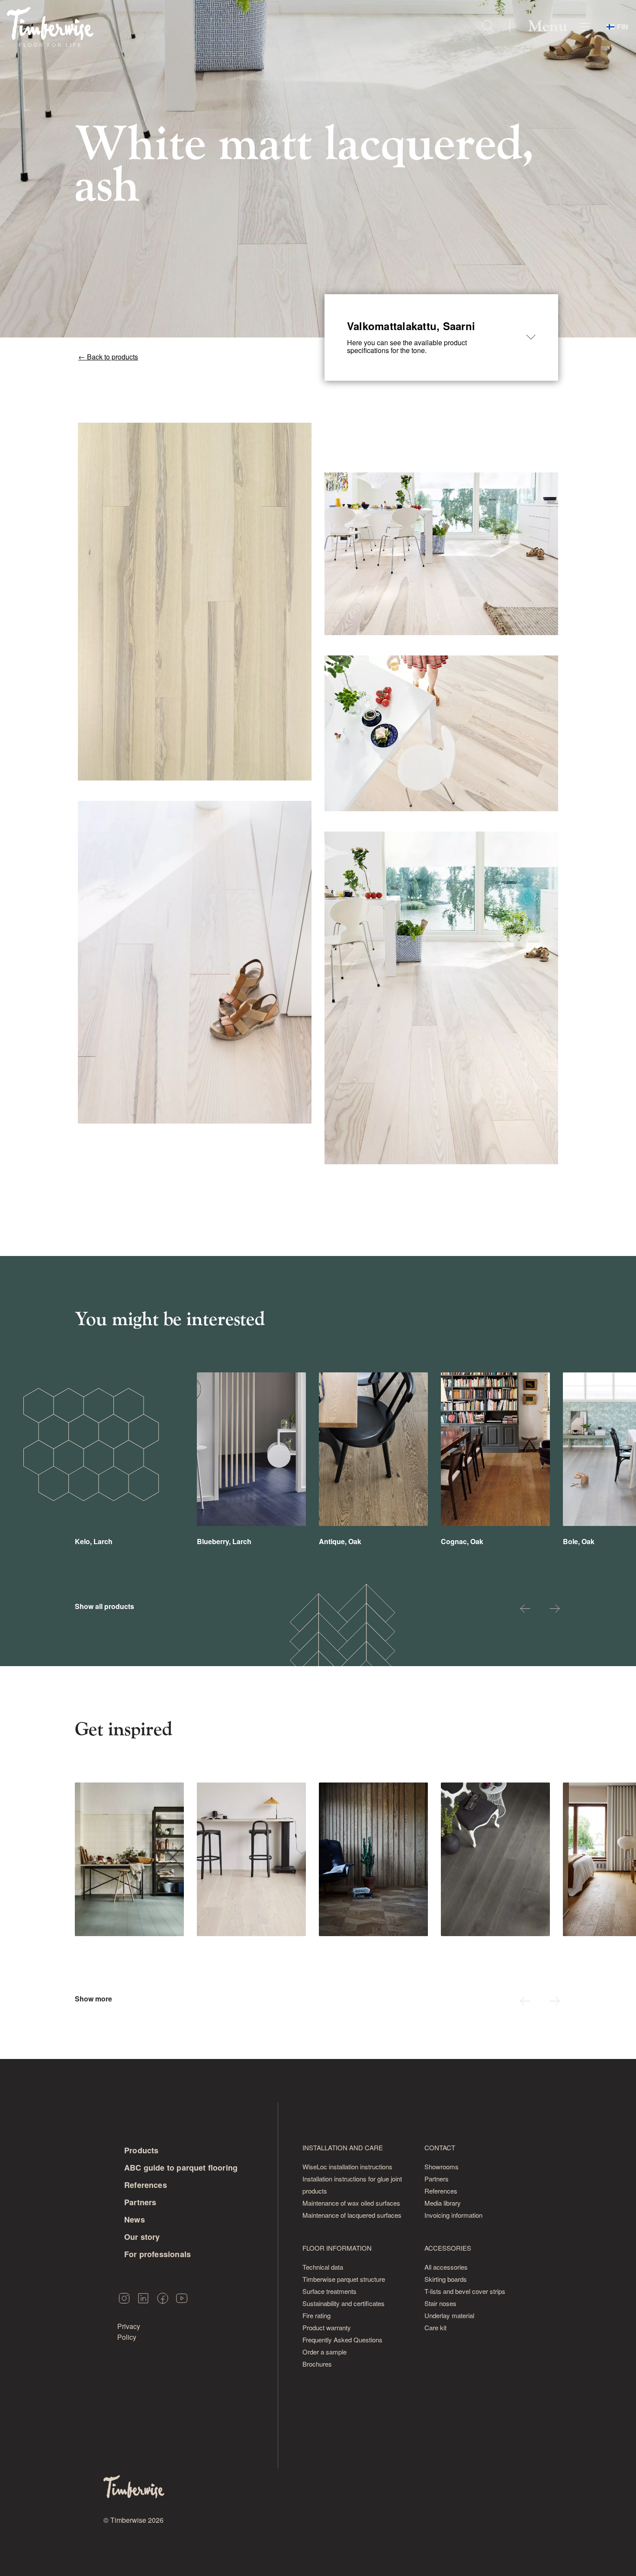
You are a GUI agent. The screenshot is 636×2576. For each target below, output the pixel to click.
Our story (142, 2237)
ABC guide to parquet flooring (181, 2168)
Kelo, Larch (94, 1541)
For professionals (157, 2254)
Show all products (104, 1606)
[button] (525, 1610)
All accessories (446, 2267)
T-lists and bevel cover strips (465, 2291)
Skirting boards (446, 2279)
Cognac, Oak (462, 1541)
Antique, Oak (340, 1541)
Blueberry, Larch (224, 1541)
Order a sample (324, 2352)
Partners (140, 2202)
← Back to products (108, 357)
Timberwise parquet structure (344, 2279)
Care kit (435, 2327)
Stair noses (440, 2303)
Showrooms (442, 2166)
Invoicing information (453, 2215)
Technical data (323, 2267)
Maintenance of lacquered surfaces (352, 2215)
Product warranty (327, 2327)
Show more (93, 1999)
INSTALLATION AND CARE (343, 2147)
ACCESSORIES (448, 2248)
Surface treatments (329, 2291)
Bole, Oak (579, 1541)
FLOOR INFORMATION (337, 2248)
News (135, 2219)
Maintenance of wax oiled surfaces (351, 2203)
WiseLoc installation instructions (347, 2166)
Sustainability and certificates (344, 2303)
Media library (443, 2203)
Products (141, 2150)
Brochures (317, 2364)
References (146, 2185)
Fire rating (316, 2315)
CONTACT (440, 2147)
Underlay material (449, 2315)
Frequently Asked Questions (342, 2340)
